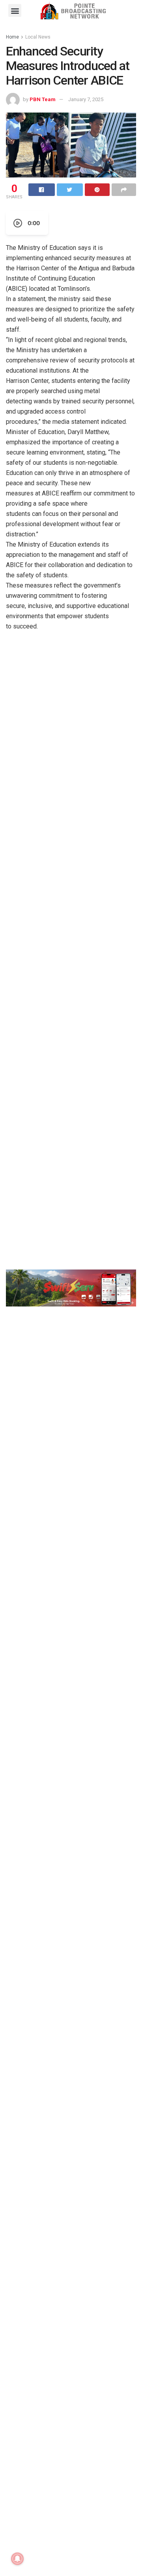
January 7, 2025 (86, 99)
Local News (38, 37)
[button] (15, 10)
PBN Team (43, 99)
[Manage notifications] (17, 2559)
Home (12, 37)
